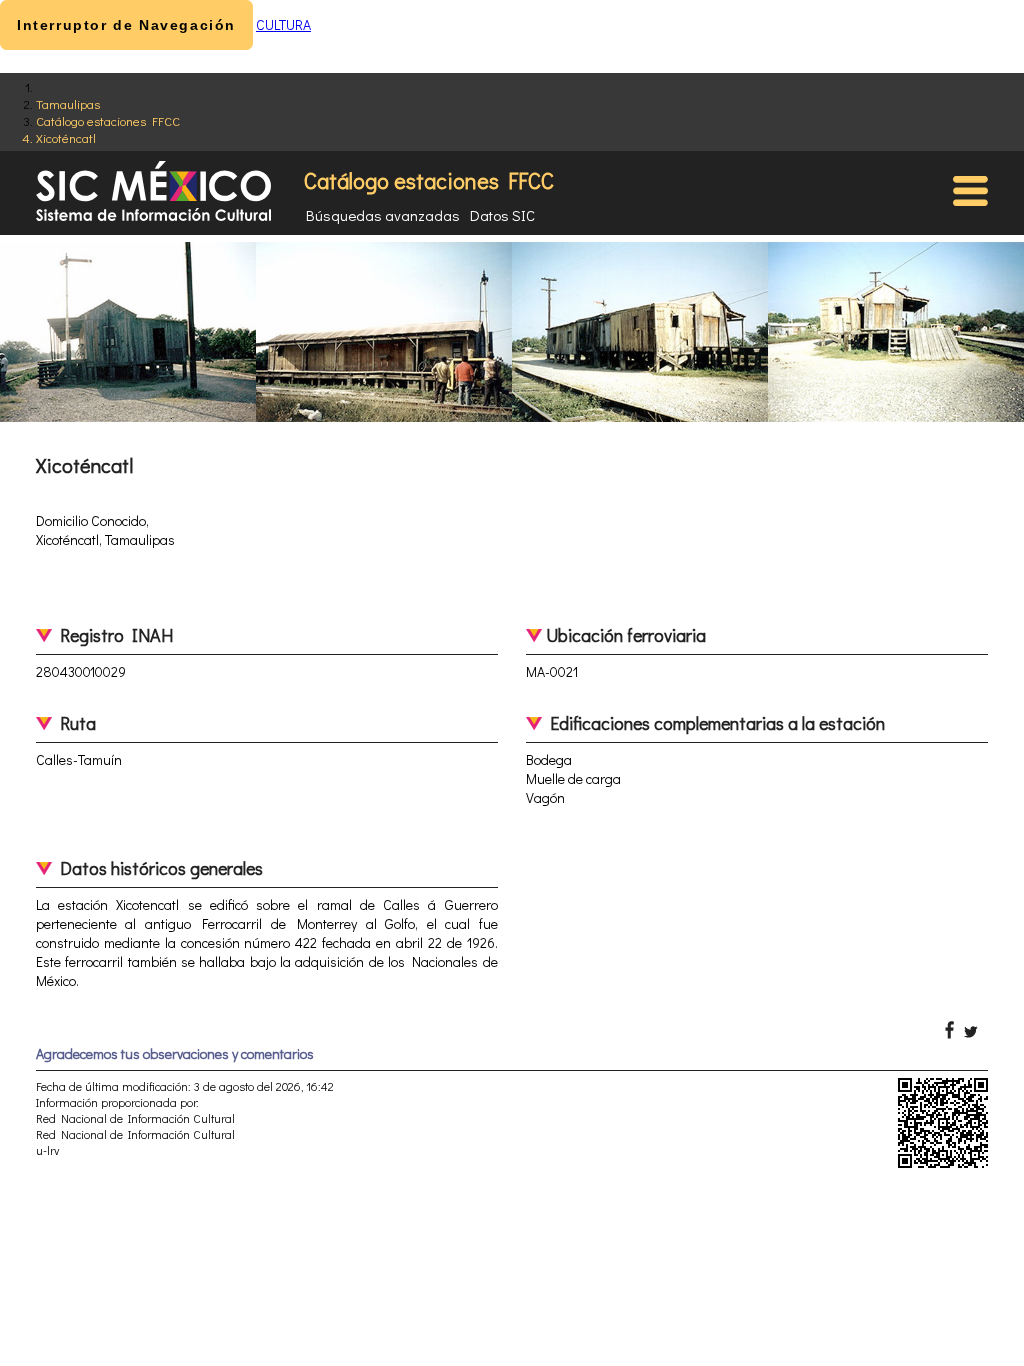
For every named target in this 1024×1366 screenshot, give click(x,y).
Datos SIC (502, 215)
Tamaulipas (68, 103)
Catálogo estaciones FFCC (108, 120)
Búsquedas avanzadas (383, 215)
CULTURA (283, 24)
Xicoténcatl (66, 137)
